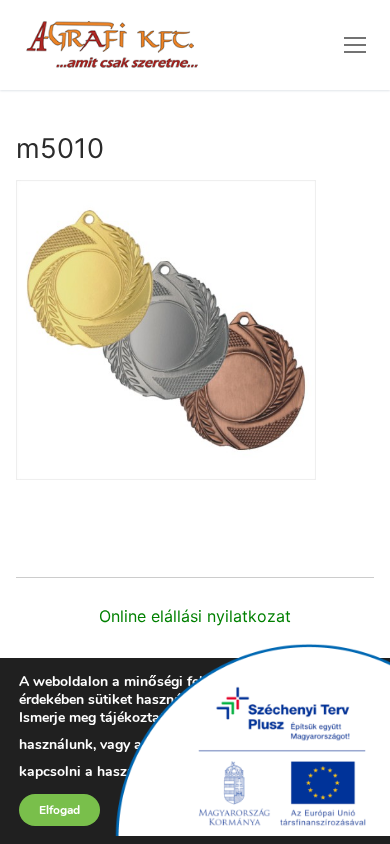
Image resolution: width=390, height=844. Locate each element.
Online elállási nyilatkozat (195, 616)
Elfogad (59, 810)
